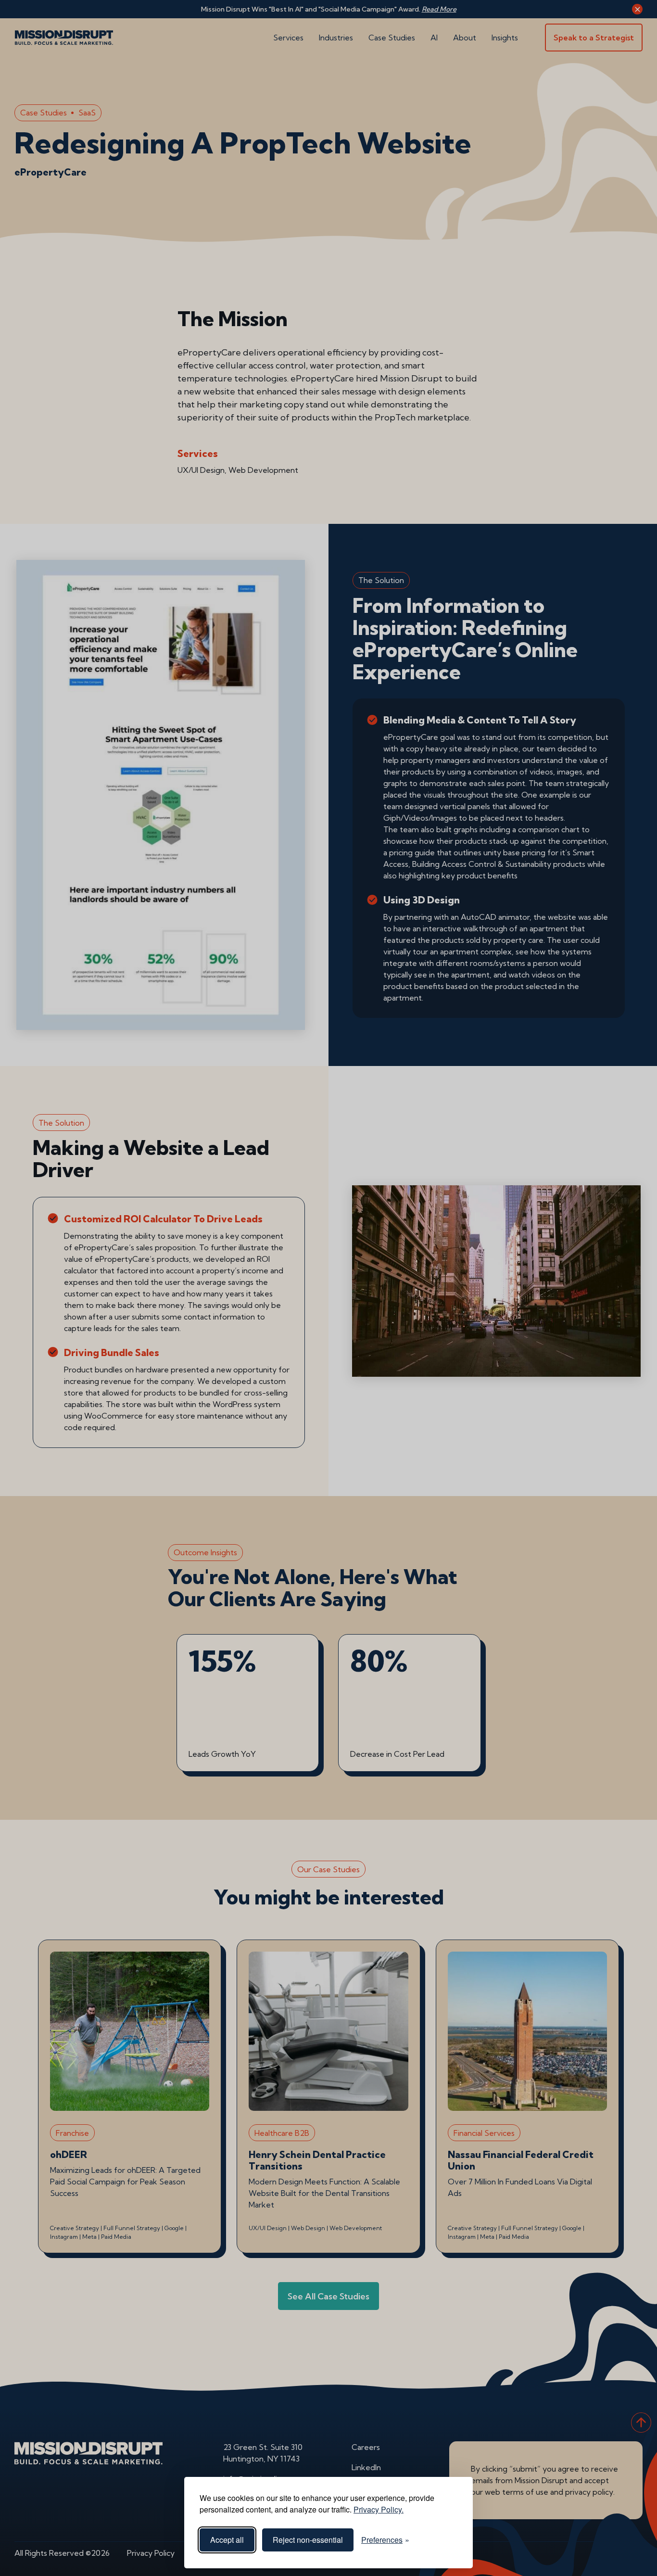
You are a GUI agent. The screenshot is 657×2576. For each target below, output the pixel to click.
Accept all (227, 2540)
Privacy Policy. (379, 2509)
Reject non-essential (308, 2540)
